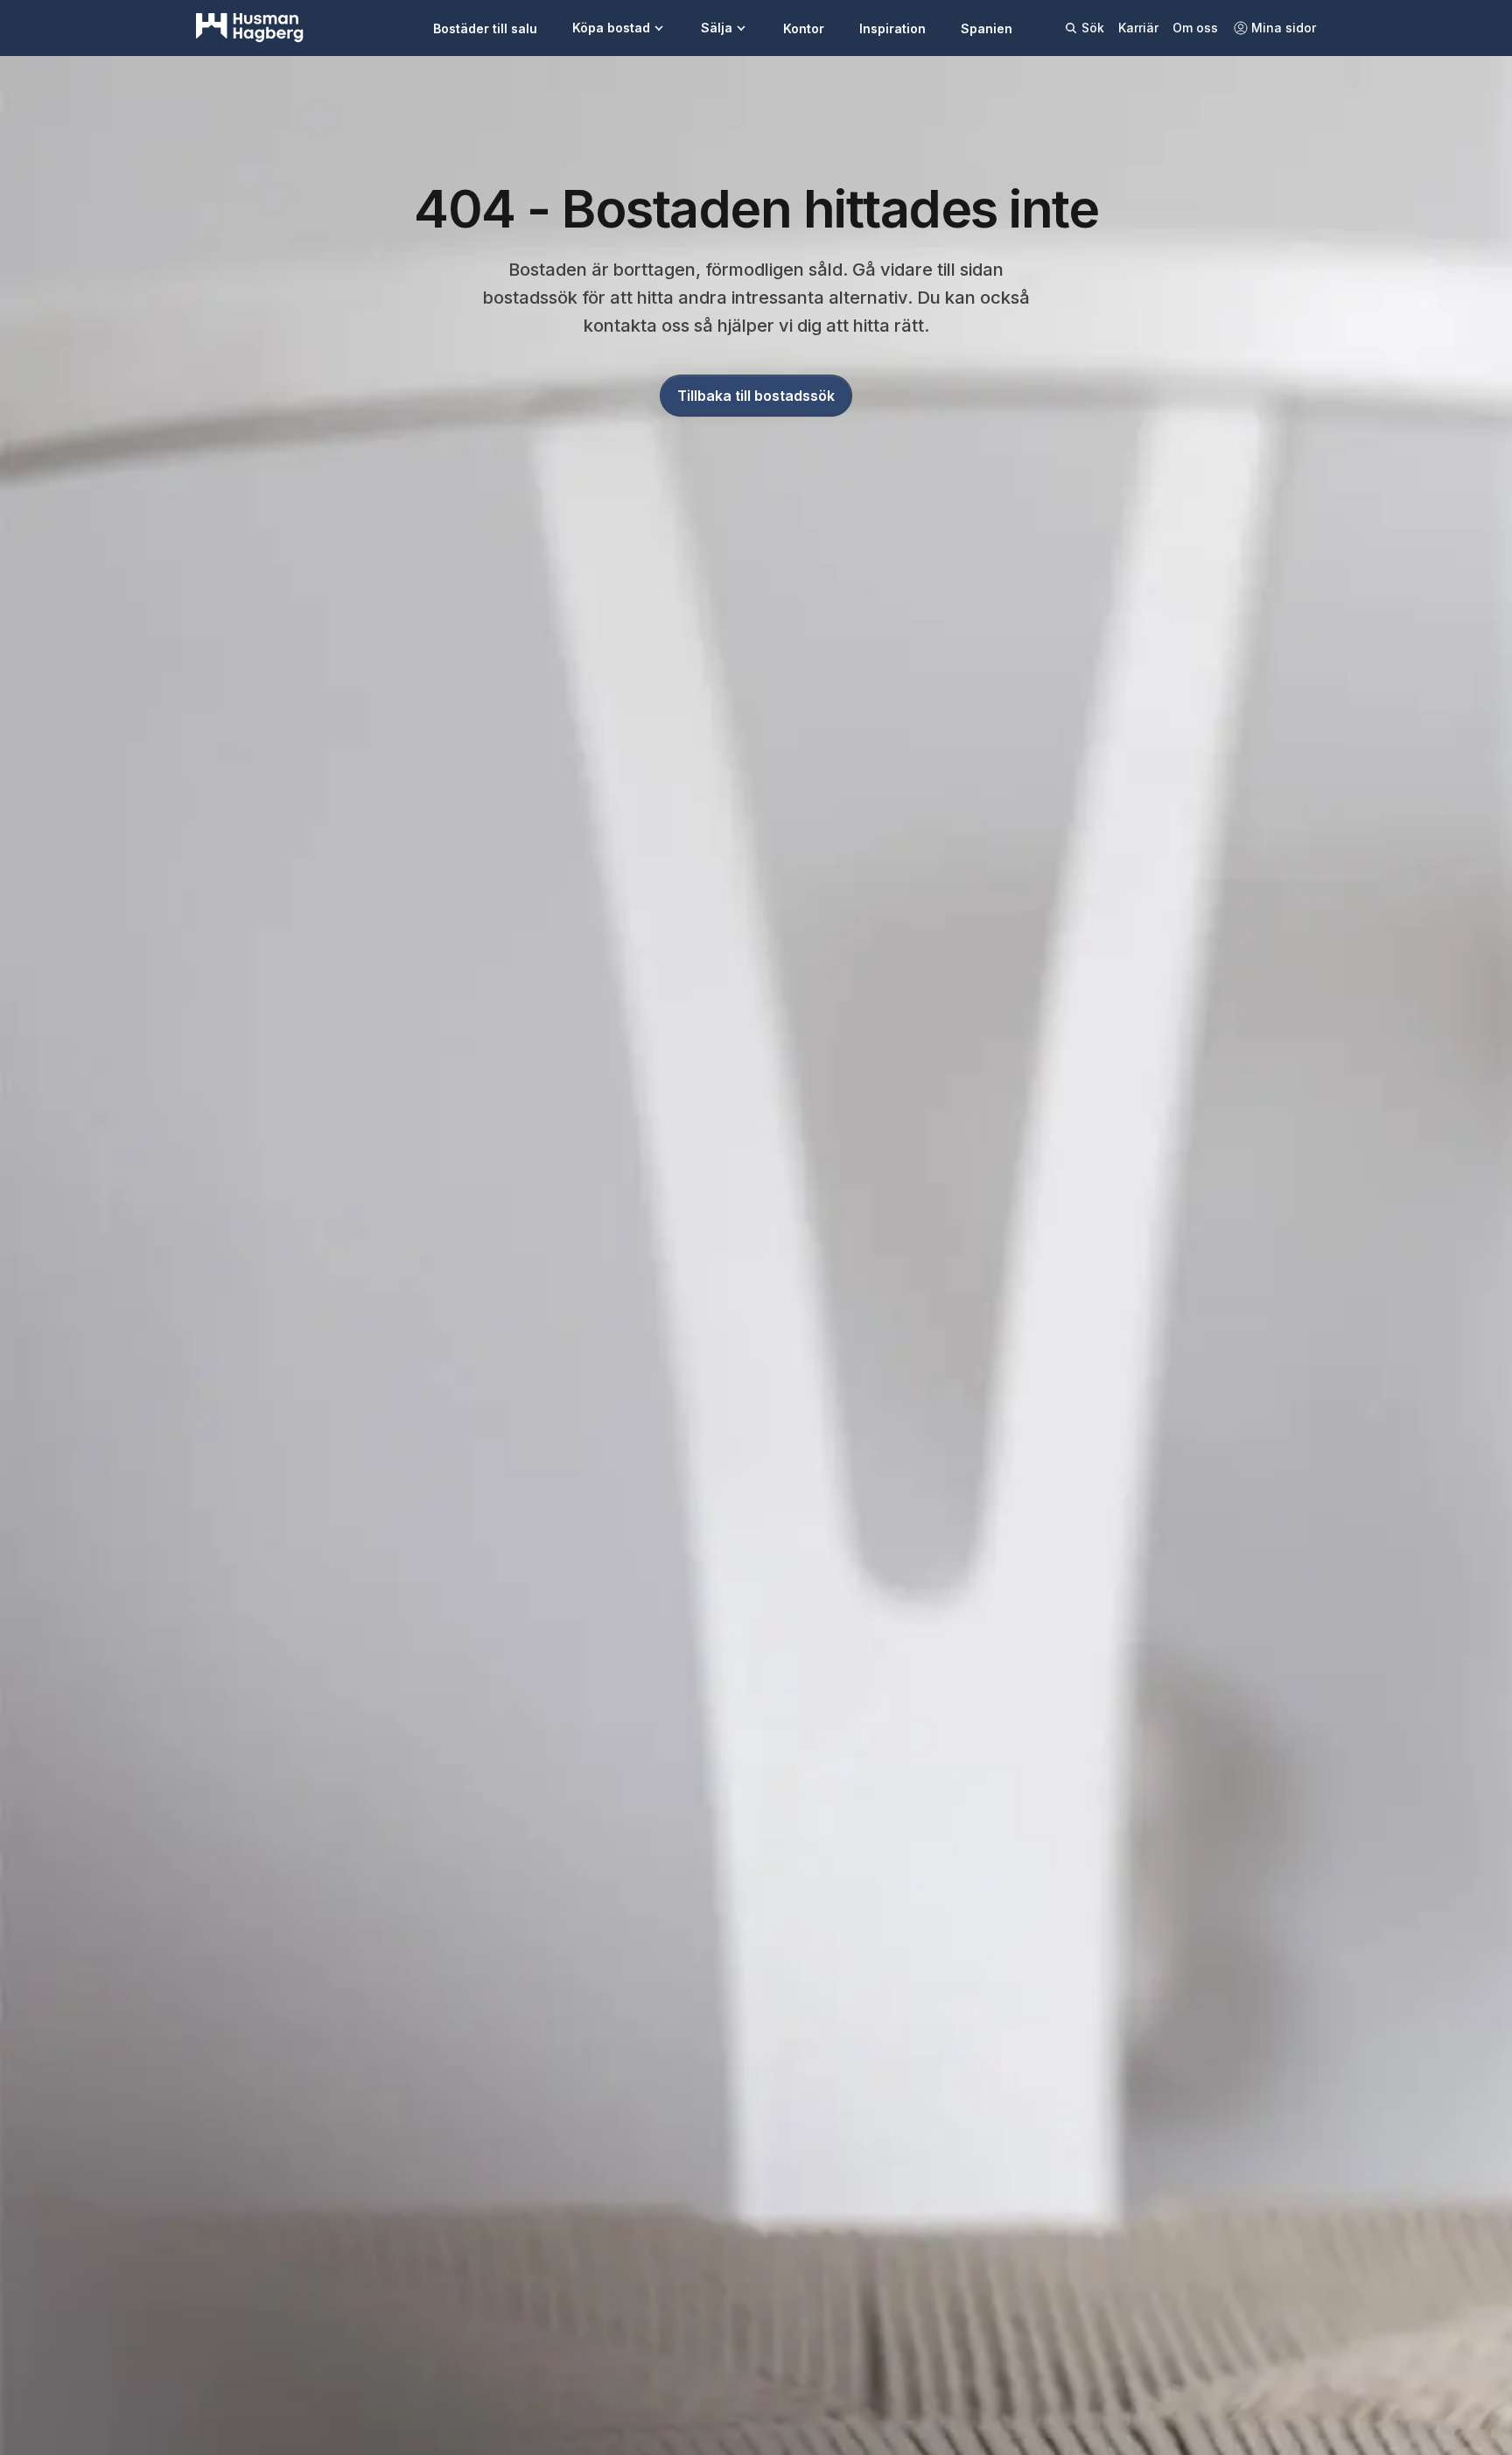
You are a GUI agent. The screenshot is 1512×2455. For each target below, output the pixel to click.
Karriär (1138, 28)
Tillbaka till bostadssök (756, 396)
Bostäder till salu (485, 28)
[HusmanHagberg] (250, 28)
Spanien (987, 28)
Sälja (717, 28)
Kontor (804, 28)
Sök (1093, 28)
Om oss (1195, 28)
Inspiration (892, 28)
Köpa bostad (611, 28)
